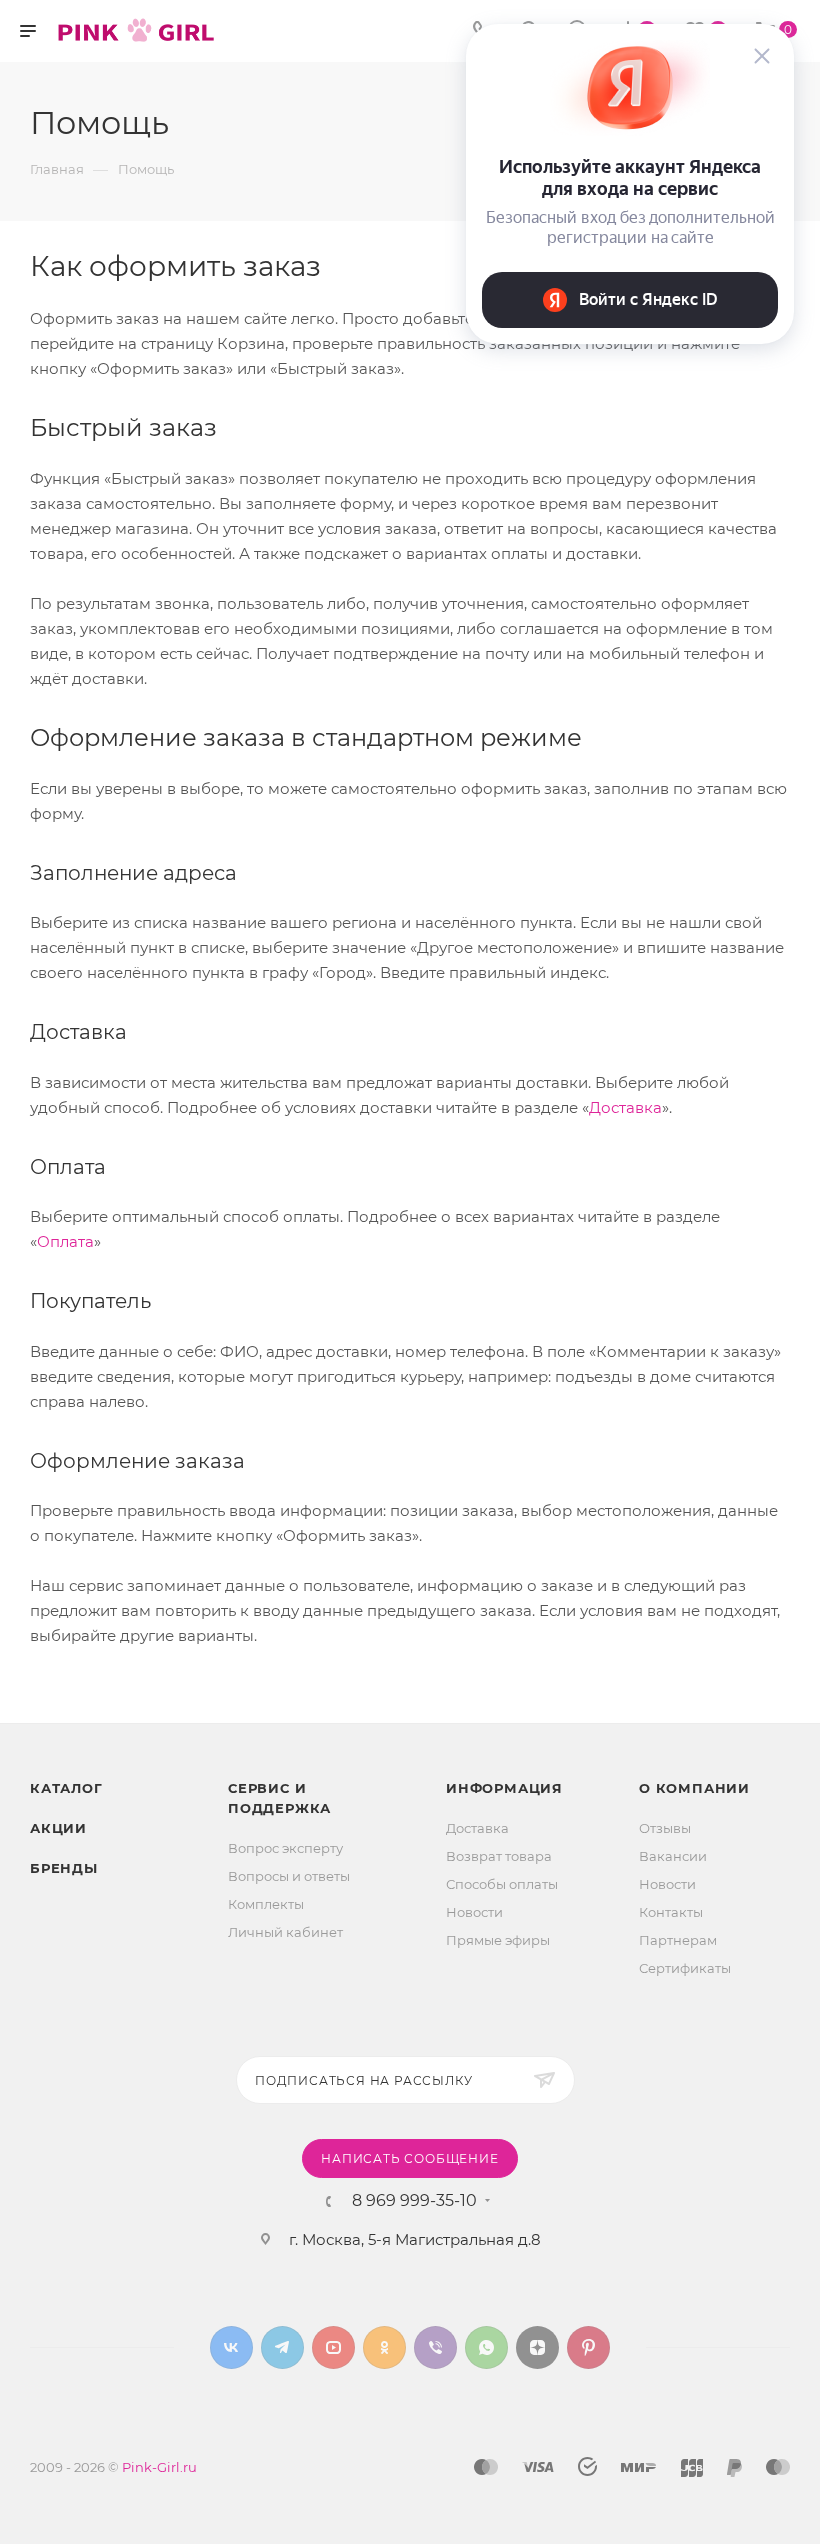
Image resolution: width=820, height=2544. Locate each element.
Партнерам (678, 1940)
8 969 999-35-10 (414, 2201)
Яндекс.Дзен (537, 2347)
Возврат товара (499, 1856)
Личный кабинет (285, 1932)
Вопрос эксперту (285, 1848)
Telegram (282, 2347)
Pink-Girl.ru (159, 2467)
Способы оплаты (502, 1884)
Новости (474, 1912)
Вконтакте (231, 2347)
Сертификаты (685, 1968)
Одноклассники (384, 2347)
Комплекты (266, 1904)
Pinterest (588, 2347)
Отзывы (665, 1828)
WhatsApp (486, 2347)
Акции (58, 1828)
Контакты (671, 1912)
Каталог (66, 1788)
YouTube (333, 2347)
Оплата (65, 1241)
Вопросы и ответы (289, 1876)
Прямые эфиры (498, 1940)
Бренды (64, 1868)
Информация (504, 1788)
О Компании (694, 1788)
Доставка (625, 1107)
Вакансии (673, 1856)
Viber (435, 2347)
